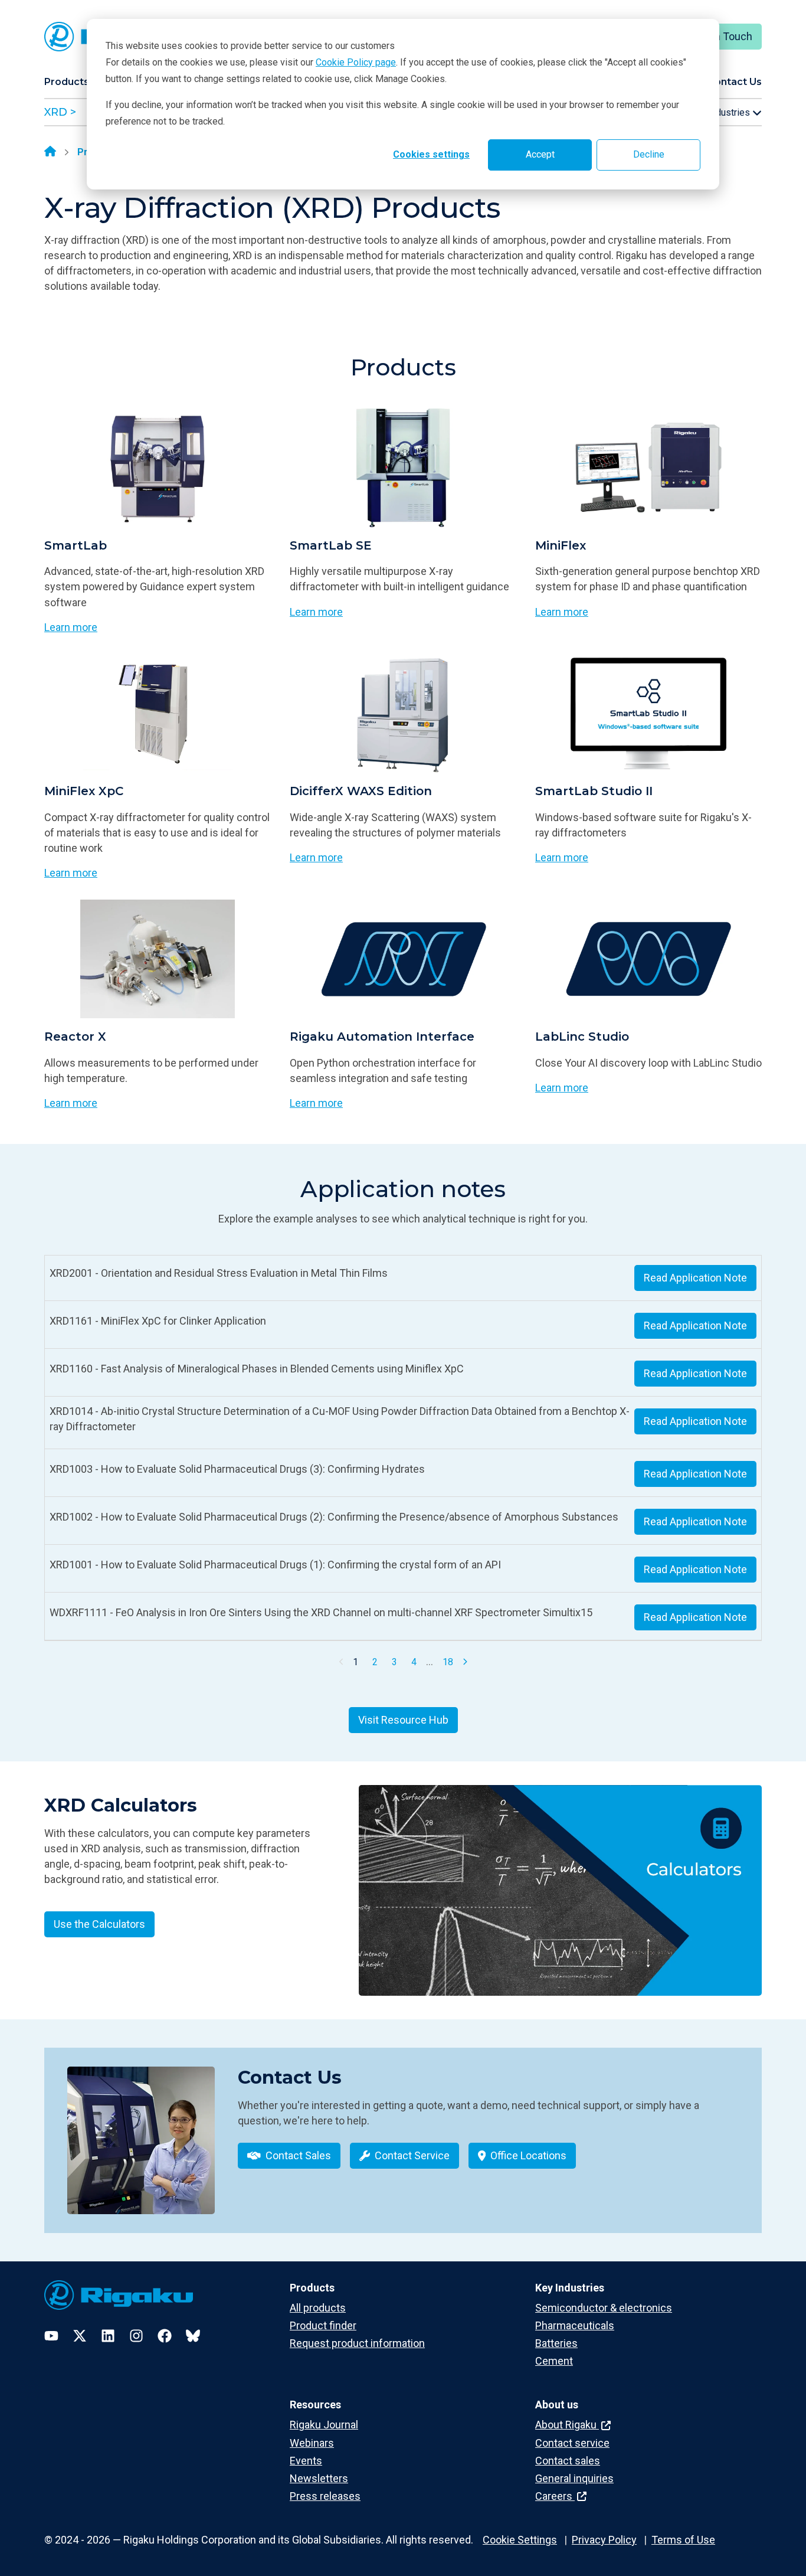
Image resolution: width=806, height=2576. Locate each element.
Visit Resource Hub (403, 1720)
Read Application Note (695, 1278)
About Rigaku (567, 2425)
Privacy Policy (604, 2540)
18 (448, 1662)
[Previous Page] (342, 1662)
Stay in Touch (721, 36)
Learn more (71, 627)
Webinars (312, 2443)
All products (318, 2308)
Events (306, 2461)
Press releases (325, 2496)
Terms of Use (683, 2540)
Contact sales (568, 2461)
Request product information (357, 2343)
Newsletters (319, 2478)
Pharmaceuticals (575, 2325)
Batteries (556, 2343)
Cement (554, 2361)
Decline (649, 154)
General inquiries (574, 2478)
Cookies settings (431, 154)
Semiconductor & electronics (604, 2308)
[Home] (50, 152)
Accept (540, 154)
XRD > (60, 112)
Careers (555, 2496)
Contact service (572, 2443)
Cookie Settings (520, 2540)
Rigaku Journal (324, 2425)
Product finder (323, 2325)
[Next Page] (465, 1662)
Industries (730, 112)
